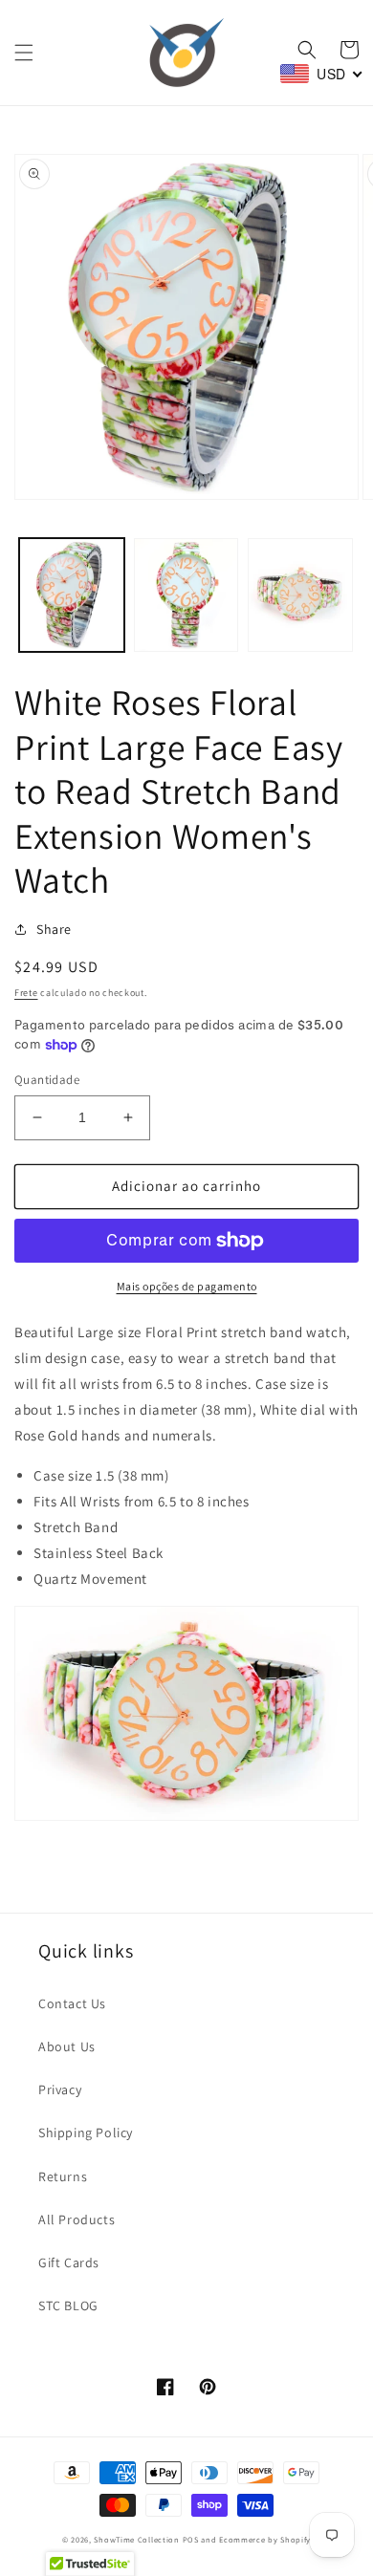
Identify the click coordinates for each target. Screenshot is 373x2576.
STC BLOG (68, 2305)
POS (191, 2539)
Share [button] (54, 929)
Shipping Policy (86, 2132)
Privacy (60, 2089)
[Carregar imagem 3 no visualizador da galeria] (300, 595)
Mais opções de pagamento (187, 1286)
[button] (24, 53)
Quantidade (47, 1080)
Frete (26, 993)
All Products (77, 2219)
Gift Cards (69, 2262)
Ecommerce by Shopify (265, 2539)
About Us (67, 2046)
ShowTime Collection (136, 2539)
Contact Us (72, 2003)
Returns (63, 2176)
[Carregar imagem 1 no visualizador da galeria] (72, 595)
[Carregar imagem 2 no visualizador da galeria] (186, 595)
